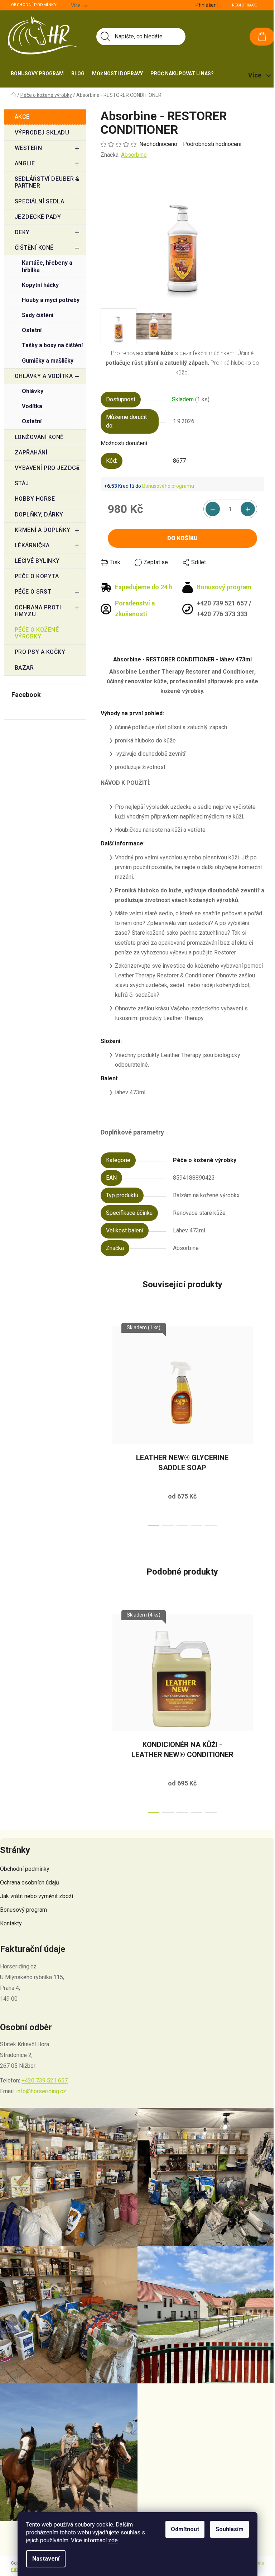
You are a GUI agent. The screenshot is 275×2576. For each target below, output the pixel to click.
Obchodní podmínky (34, 5)
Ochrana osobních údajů (30, 1883)
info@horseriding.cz (41, 2091)
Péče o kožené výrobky (37, 633)
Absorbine (134, 155)
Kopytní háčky (40, 285)
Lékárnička (32, 545)
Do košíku (182, 538)
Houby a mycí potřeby (51, 300)
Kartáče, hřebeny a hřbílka (47, 266)
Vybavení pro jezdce (47, 468)
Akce (22, 117)
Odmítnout (185, 2529)
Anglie (25, 163)
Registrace (245, 5)
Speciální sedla (40, 201)
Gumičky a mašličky (48, 361)
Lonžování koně (39, 437)
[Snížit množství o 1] (213, 509)
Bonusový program (23, 1910)
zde (113, 2540)
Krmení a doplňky (43, 530)
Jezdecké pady (38, 217)
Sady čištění (38, 315)
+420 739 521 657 (45, 2080)
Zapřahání (31, 452)
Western (28, 148)
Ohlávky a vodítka (44, 376)
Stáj (22, 483)
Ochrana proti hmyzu (38, 611)
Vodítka (32, 406)
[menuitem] (37, 74)
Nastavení (46, 2559)
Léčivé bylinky (37, 561)
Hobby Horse (35, 499)
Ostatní (32, 330)
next (259, 1424)
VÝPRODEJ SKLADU (42, 133)
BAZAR (24, 668)
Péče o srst (33, 592)
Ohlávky (33, 391)
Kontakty (11, 1923)
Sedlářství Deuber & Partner (47, 182)
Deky (22, 232)
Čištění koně (34, 248)
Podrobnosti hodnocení (212, 144)
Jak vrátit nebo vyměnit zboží (37, 1896)
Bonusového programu (168, 486)
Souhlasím (230, 2529)
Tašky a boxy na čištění (52, 345)
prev (106, 1424)
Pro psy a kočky (40, 652)
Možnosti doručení (124, 443)
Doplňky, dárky (39, 515)
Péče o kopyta (37, 576)
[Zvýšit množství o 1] (248, 509)
